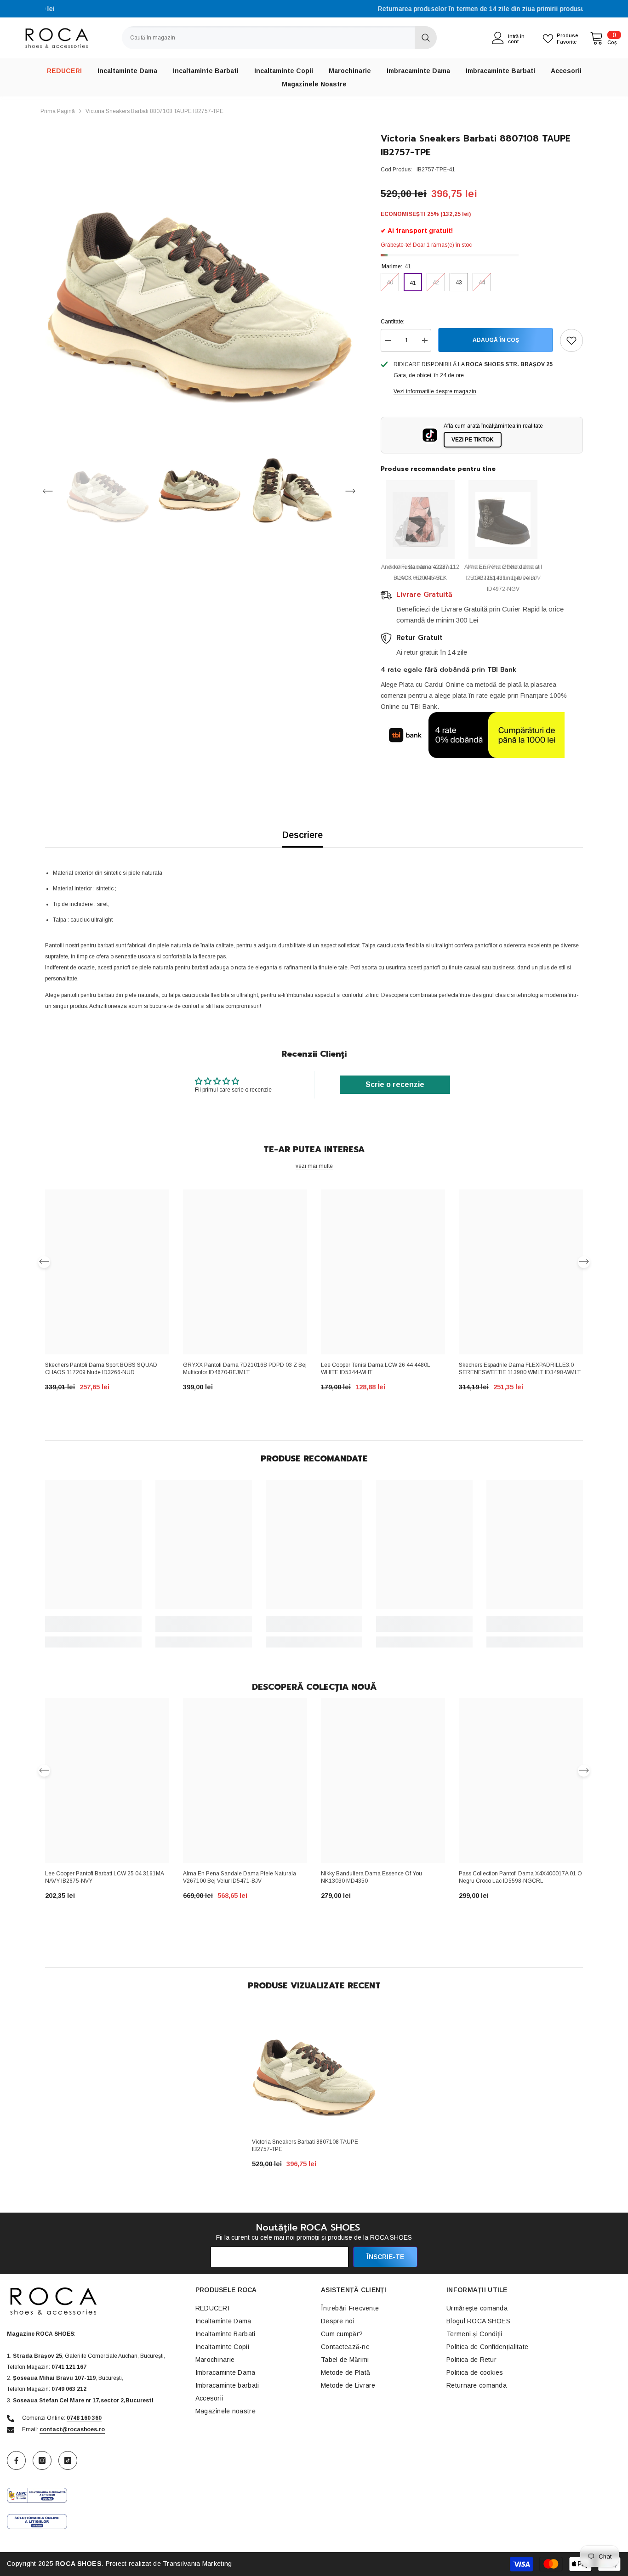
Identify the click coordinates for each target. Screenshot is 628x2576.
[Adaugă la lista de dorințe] (571, 340)
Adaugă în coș (496, 340)
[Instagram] (42, 2460)
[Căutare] (279, 38)
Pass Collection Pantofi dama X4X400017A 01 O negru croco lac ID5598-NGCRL (520, 1877)
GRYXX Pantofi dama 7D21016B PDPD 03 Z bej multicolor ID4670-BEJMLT (245, 1369)
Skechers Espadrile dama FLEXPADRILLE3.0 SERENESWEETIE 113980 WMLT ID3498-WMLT (520, 1369)
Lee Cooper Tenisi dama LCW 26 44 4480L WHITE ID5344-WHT (376, 1369)
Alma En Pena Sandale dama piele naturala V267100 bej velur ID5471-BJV (240, 1877)
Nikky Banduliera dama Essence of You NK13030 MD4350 (371, 1877)
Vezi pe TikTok (473, 440)
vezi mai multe (314, 1166)
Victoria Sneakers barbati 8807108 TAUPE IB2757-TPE (305, 2146)
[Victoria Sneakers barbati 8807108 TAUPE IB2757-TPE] (314, 2069)
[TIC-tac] (68, 2460)
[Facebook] (16, 2460)
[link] (93, 1624)
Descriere (303, 835)
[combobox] (268, 38)
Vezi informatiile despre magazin (435, 391)
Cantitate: (393, 322)
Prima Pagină (58, 111)
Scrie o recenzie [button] (395, 1084)
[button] (48, 491)
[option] (314, 9)
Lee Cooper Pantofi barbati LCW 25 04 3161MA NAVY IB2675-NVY (104, 1877)
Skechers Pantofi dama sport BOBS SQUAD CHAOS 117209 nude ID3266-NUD (101, 1369)
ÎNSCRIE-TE (385, 2257)
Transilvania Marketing (197, 2564)
